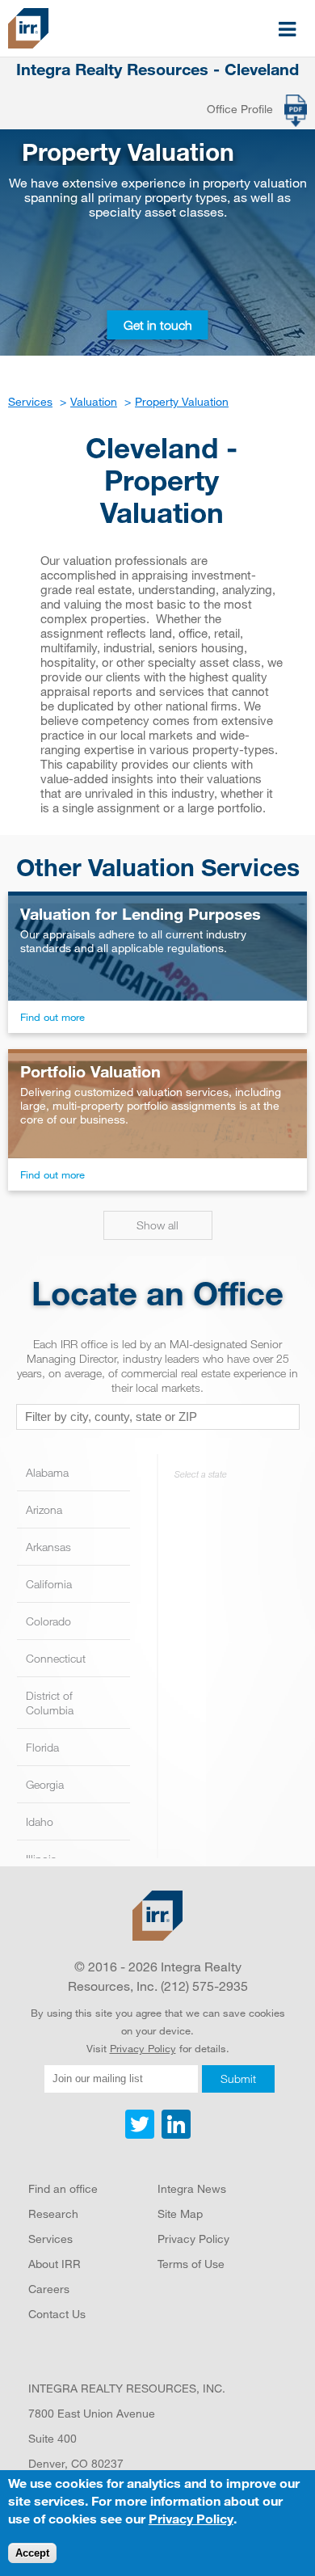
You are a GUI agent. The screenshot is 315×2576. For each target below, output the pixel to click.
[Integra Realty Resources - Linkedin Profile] (174, 2135)
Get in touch (158, 325)
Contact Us (57, 2314)
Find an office (63, 2188)
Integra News (192, 2188)
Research (53, 2213)
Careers (49, 2289)
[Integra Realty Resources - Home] (157, 1916)
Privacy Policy (143, 2048)
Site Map (180, 2213)
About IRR (55, 2264)
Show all (157, 1225)
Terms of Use (191, 2264)
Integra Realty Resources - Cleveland (157, 70)
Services (50, 2239)
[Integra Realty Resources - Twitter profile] (141, 2135)
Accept (32, 2553)
